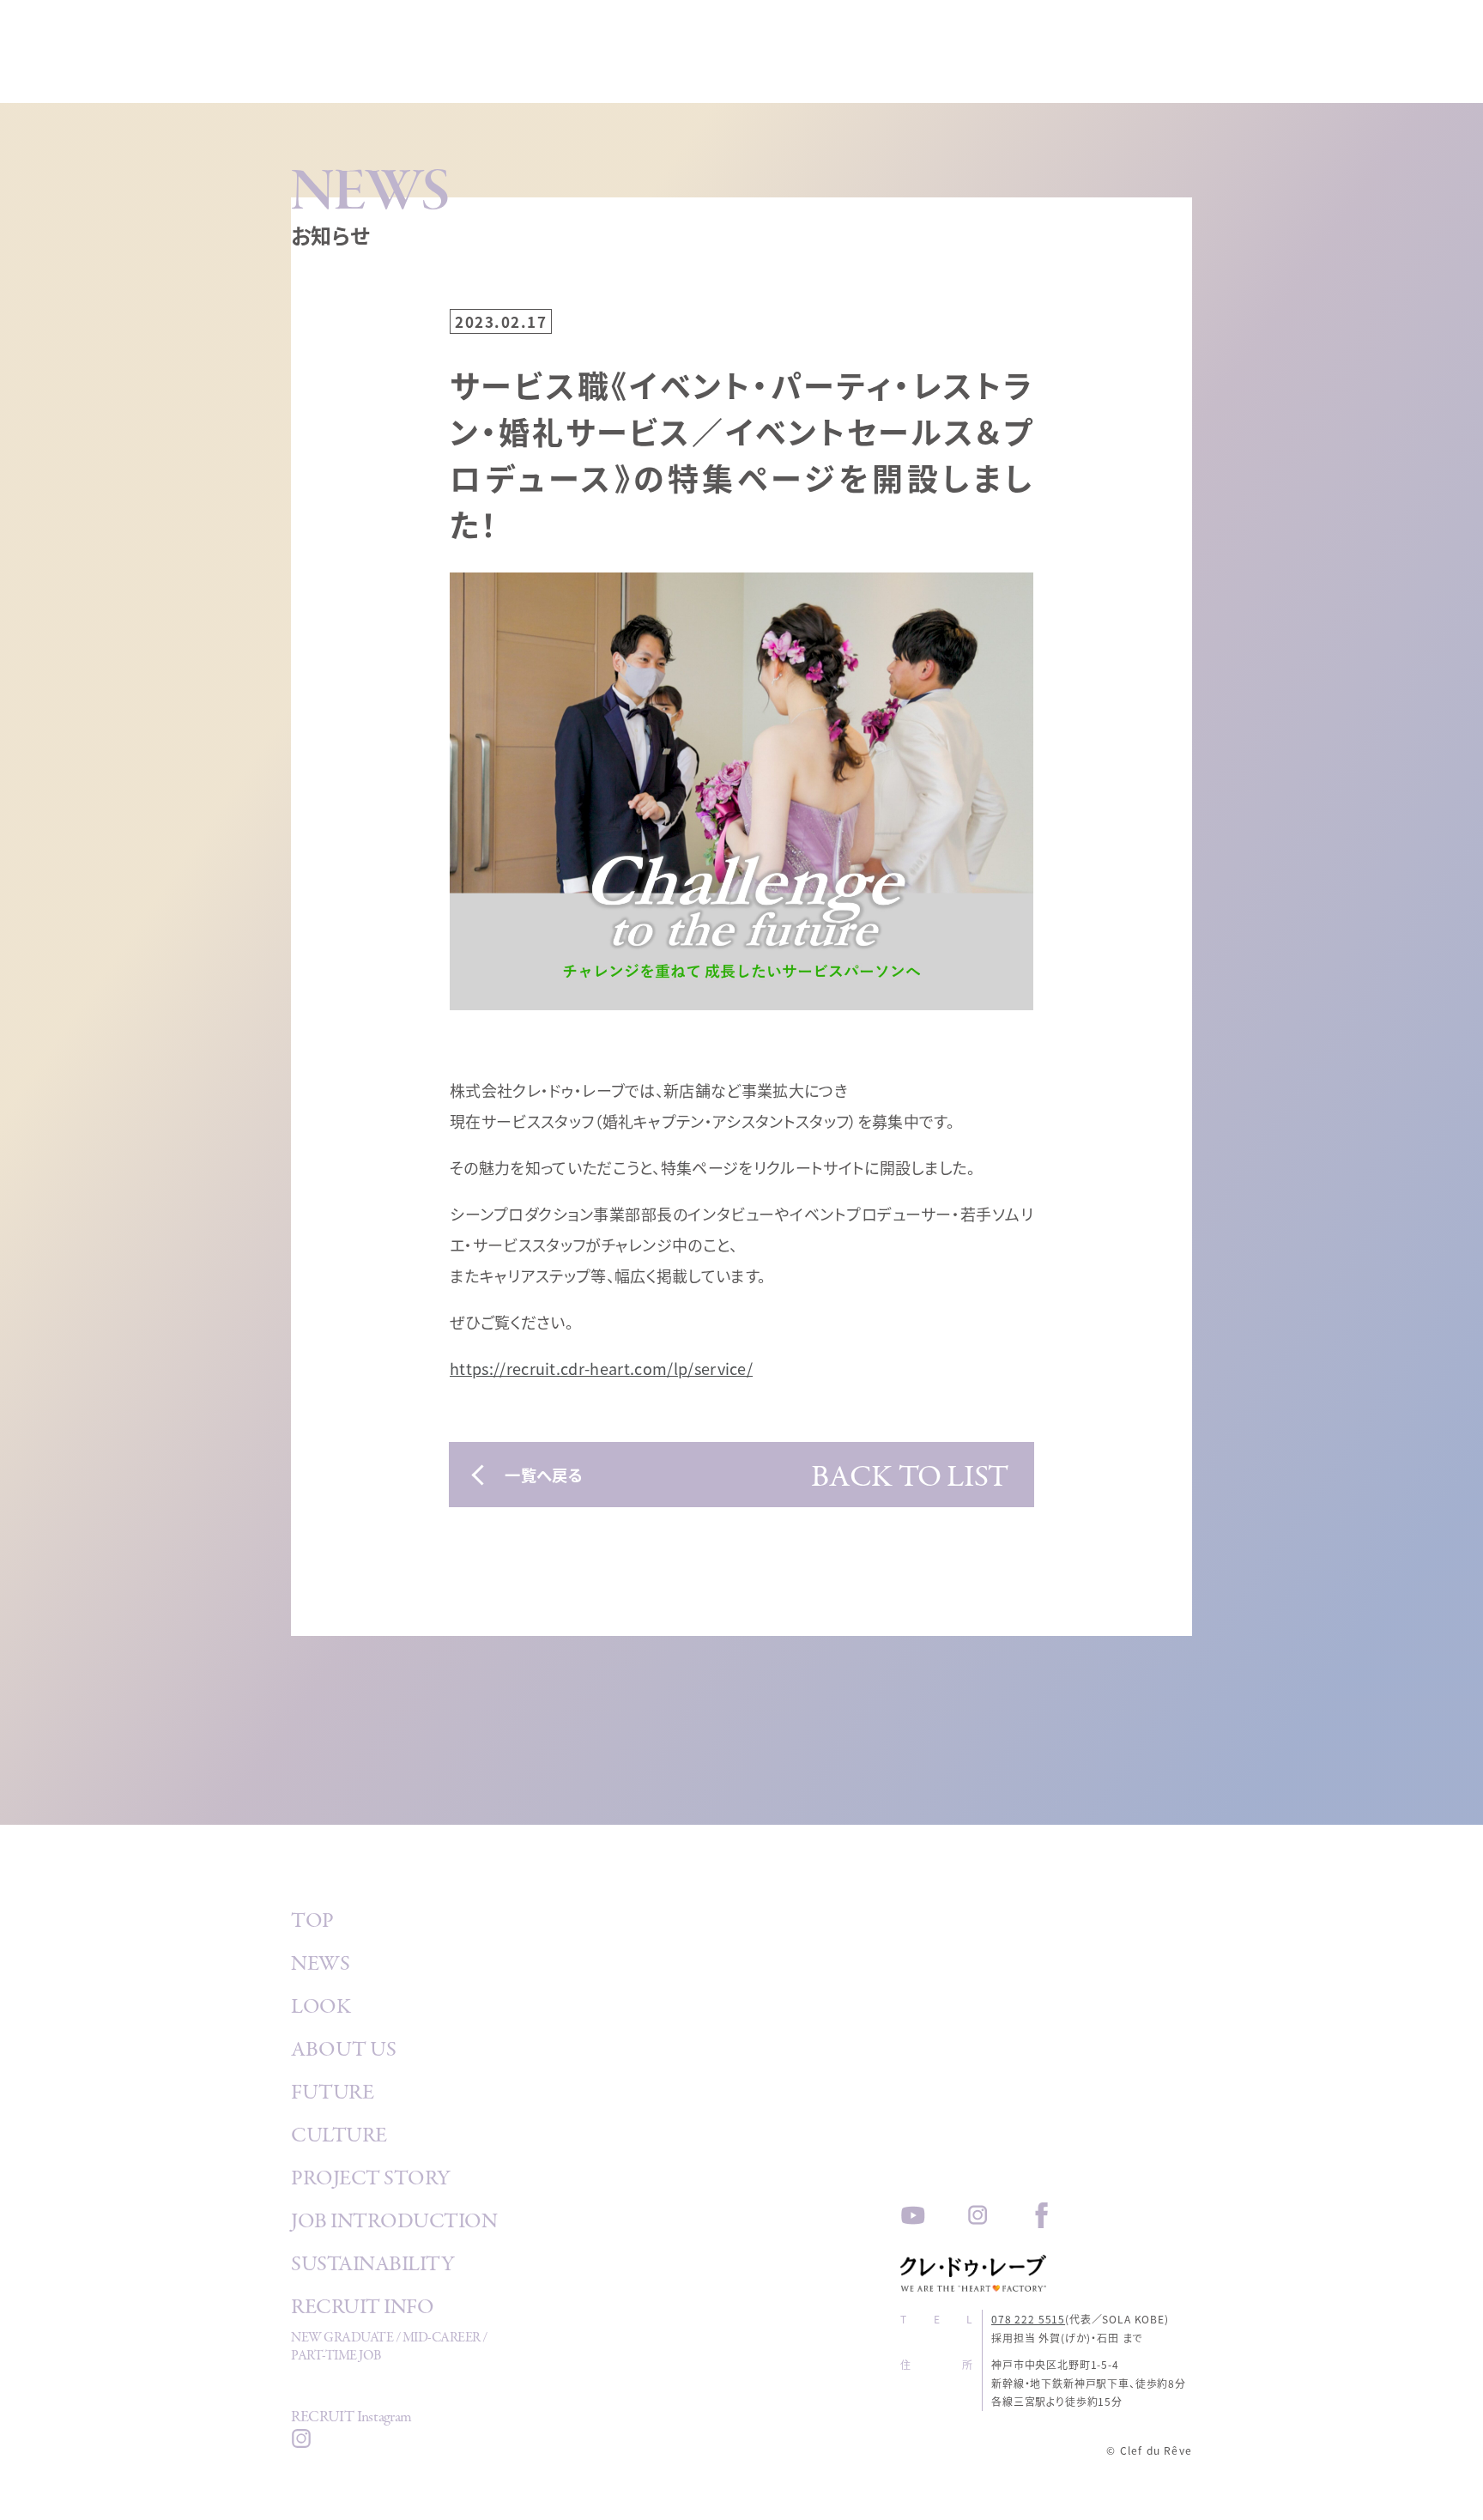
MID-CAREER (442, 2339)
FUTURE (332, 2095)
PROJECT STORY (371, 2181)
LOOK (321, 2009)
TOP (312, 1923)
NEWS (320, 1966)
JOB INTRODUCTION (394, 2224)
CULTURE (339, 2138)
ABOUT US (343, 2052)
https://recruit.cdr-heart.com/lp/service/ (601, 1368)
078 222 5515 (1028, 2319)
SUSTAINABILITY (372, 2267)
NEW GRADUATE (342, 2339)
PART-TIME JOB (336, 2357)
